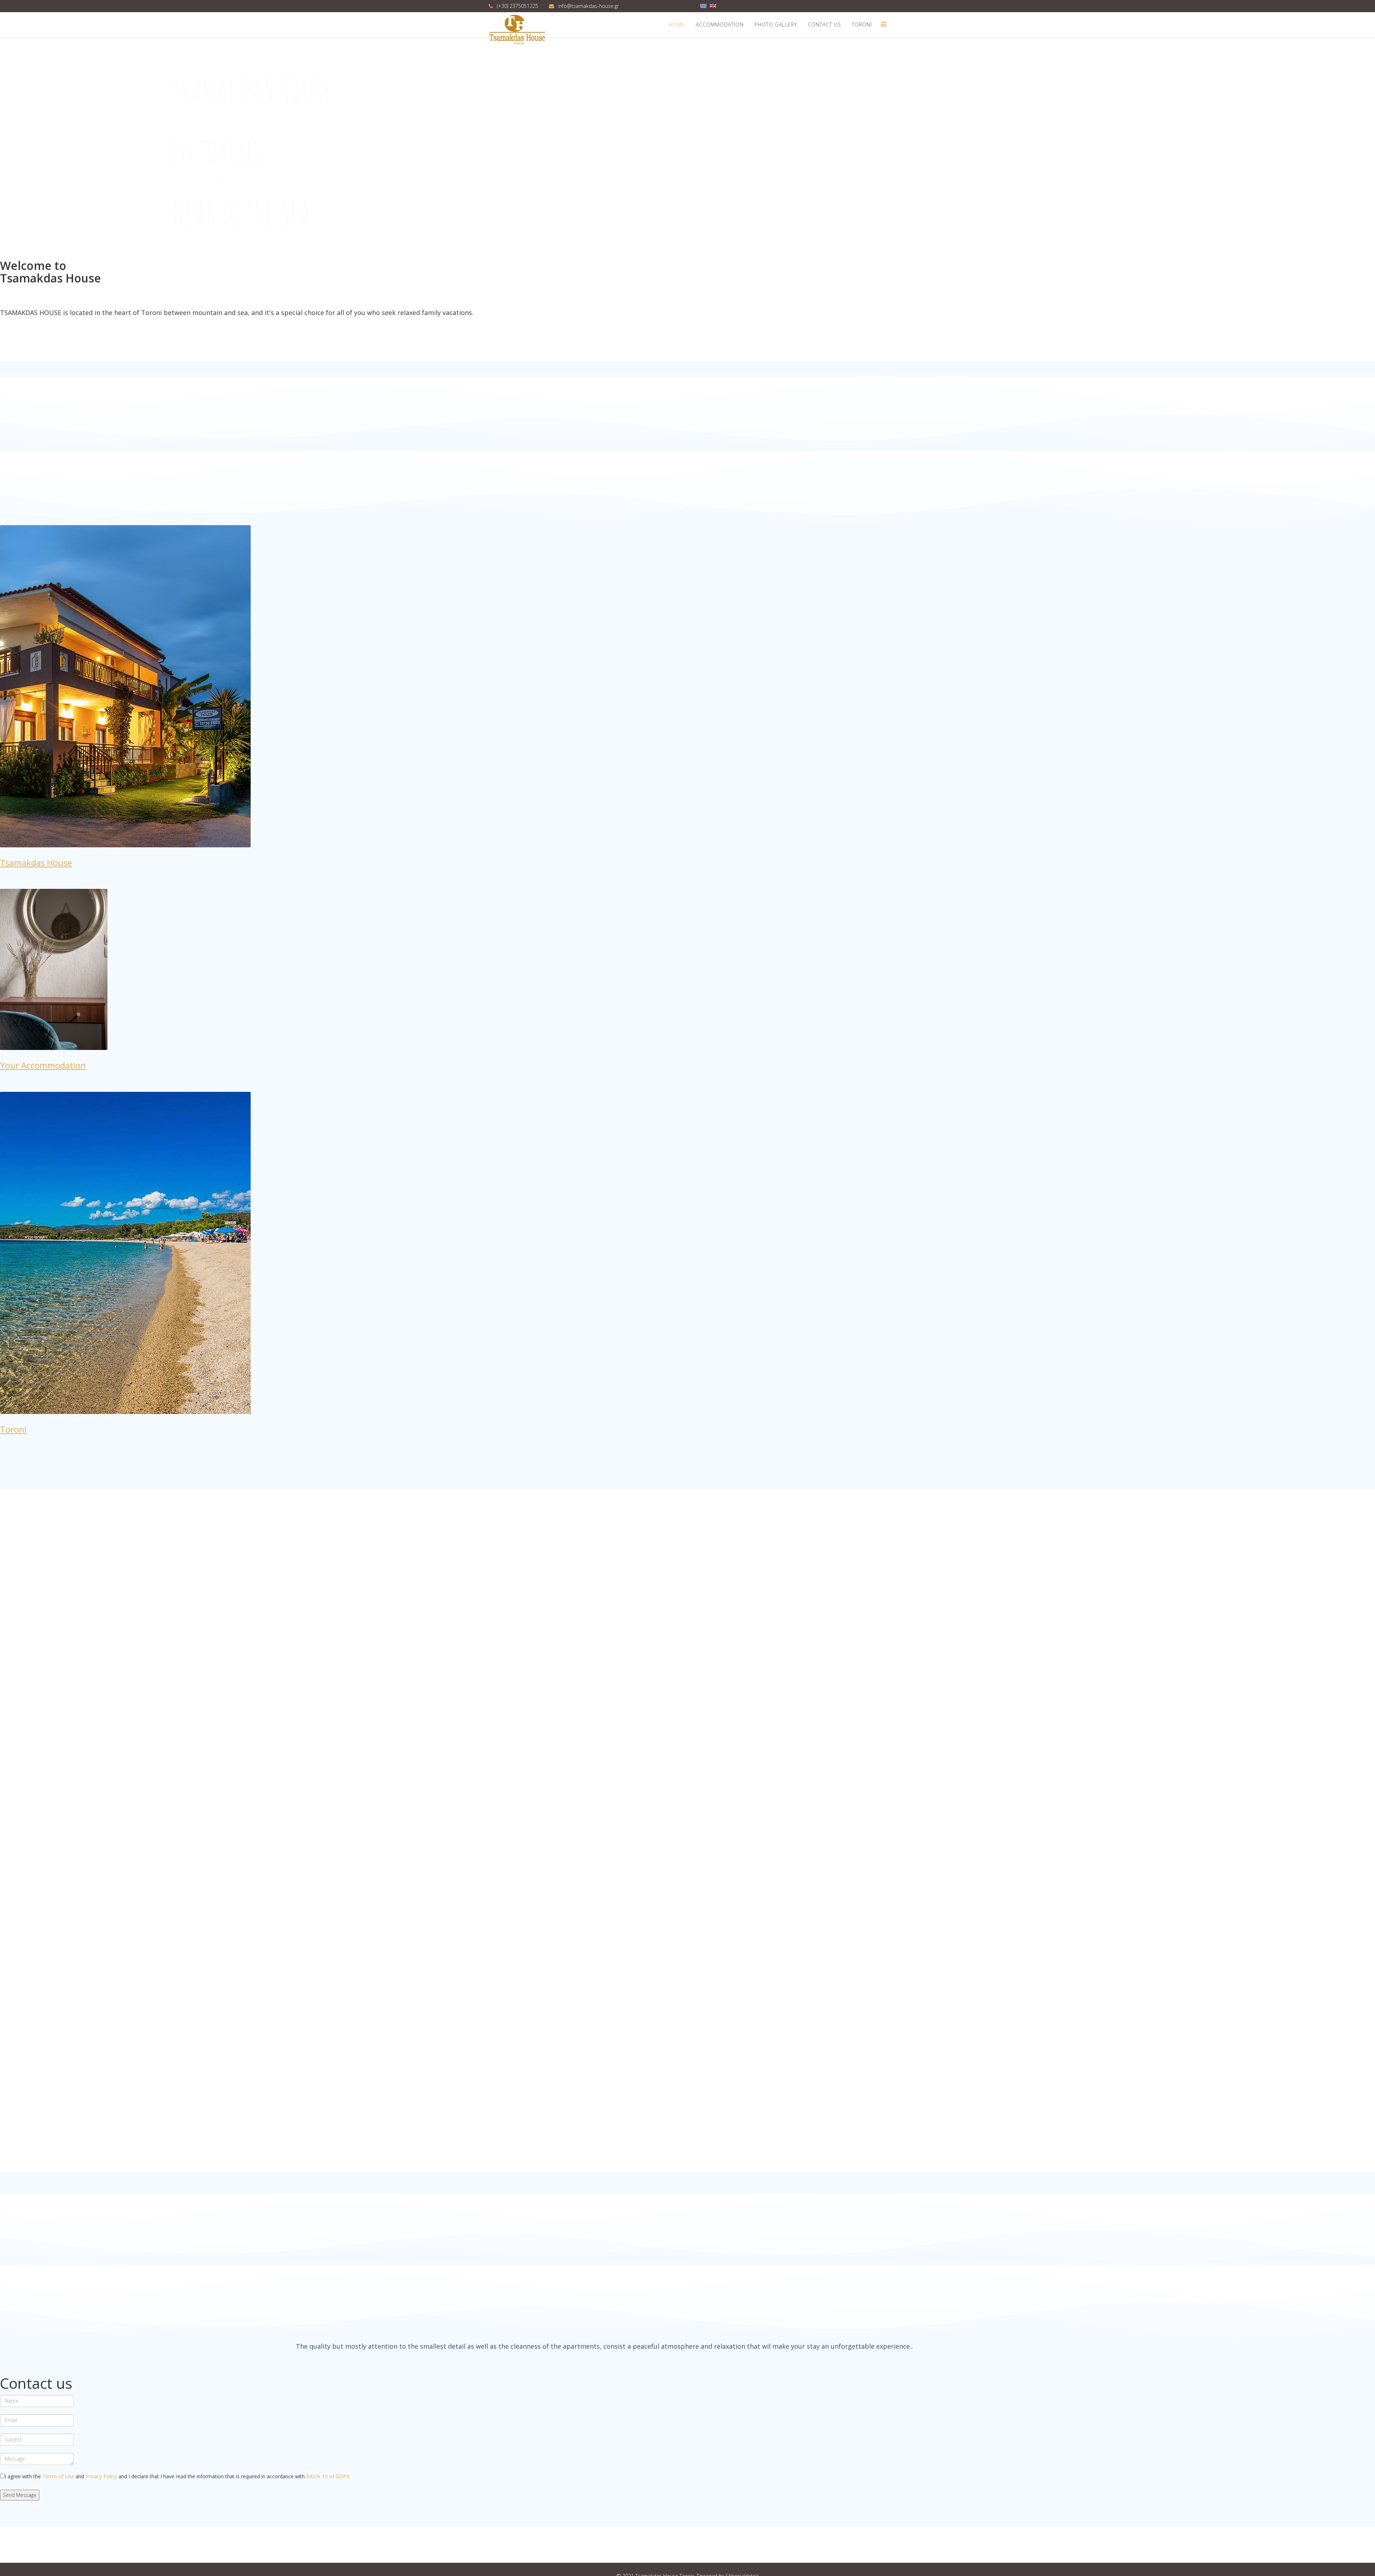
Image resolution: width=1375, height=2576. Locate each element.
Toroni (862, 25)
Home (677, 25)
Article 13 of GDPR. (328, 2476)
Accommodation (720, 25)
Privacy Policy (101, 2476)
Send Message (20, 2495)
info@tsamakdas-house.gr (588, 6)
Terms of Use (58, 2476)
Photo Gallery (776, 25)
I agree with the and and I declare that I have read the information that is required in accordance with (178, 2476)
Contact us (824, 25)
